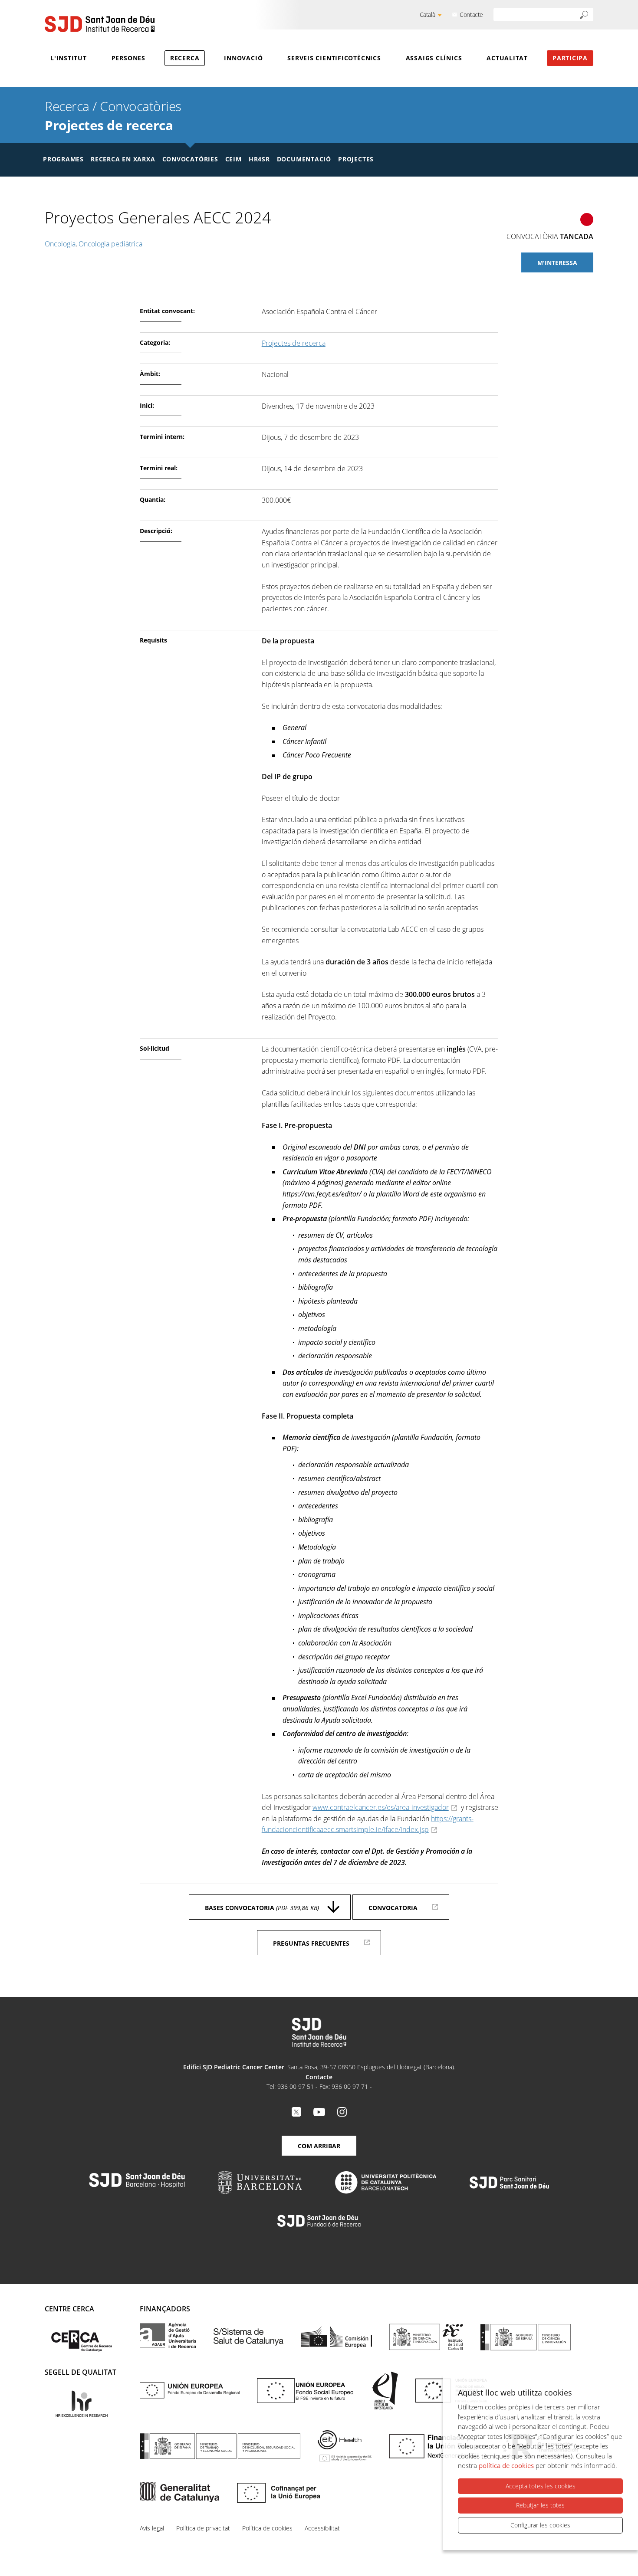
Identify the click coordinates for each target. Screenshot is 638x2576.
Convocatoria (393, 1908)
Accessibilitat (322, 2528)
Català (428, 15)
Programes (63, 159)
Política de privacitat (203, 2528)
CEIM (233, 159)
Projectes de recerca (109, 125)
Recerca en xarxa (123, 159)
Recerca (185, 58)
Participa (570, 58)
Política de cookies (267, 2528)
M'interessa (557, 263)
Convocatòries (141, 106)
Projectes (356, 159)
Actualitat (507, 58)
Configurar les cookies (540, 2525)
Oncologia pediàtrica (110, 244)
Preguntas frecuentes (311, 1943)
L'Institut (69, 58)
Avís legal (152, 2528)
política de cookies (506, 2465)
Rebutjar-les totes (540, 2505)
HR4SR (259, 159)
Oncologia (60, 244)
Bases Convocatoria (262, 1908)
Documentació (304, 159)
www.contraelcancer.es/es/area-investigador (381, 1807)
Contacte (471, 15)
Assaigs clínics (434, 58)
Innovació (243, 58)
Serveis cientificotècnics (334, 58)
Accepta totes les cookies (541, 2486)
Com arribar (319, 2146)
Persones (128, 58)
